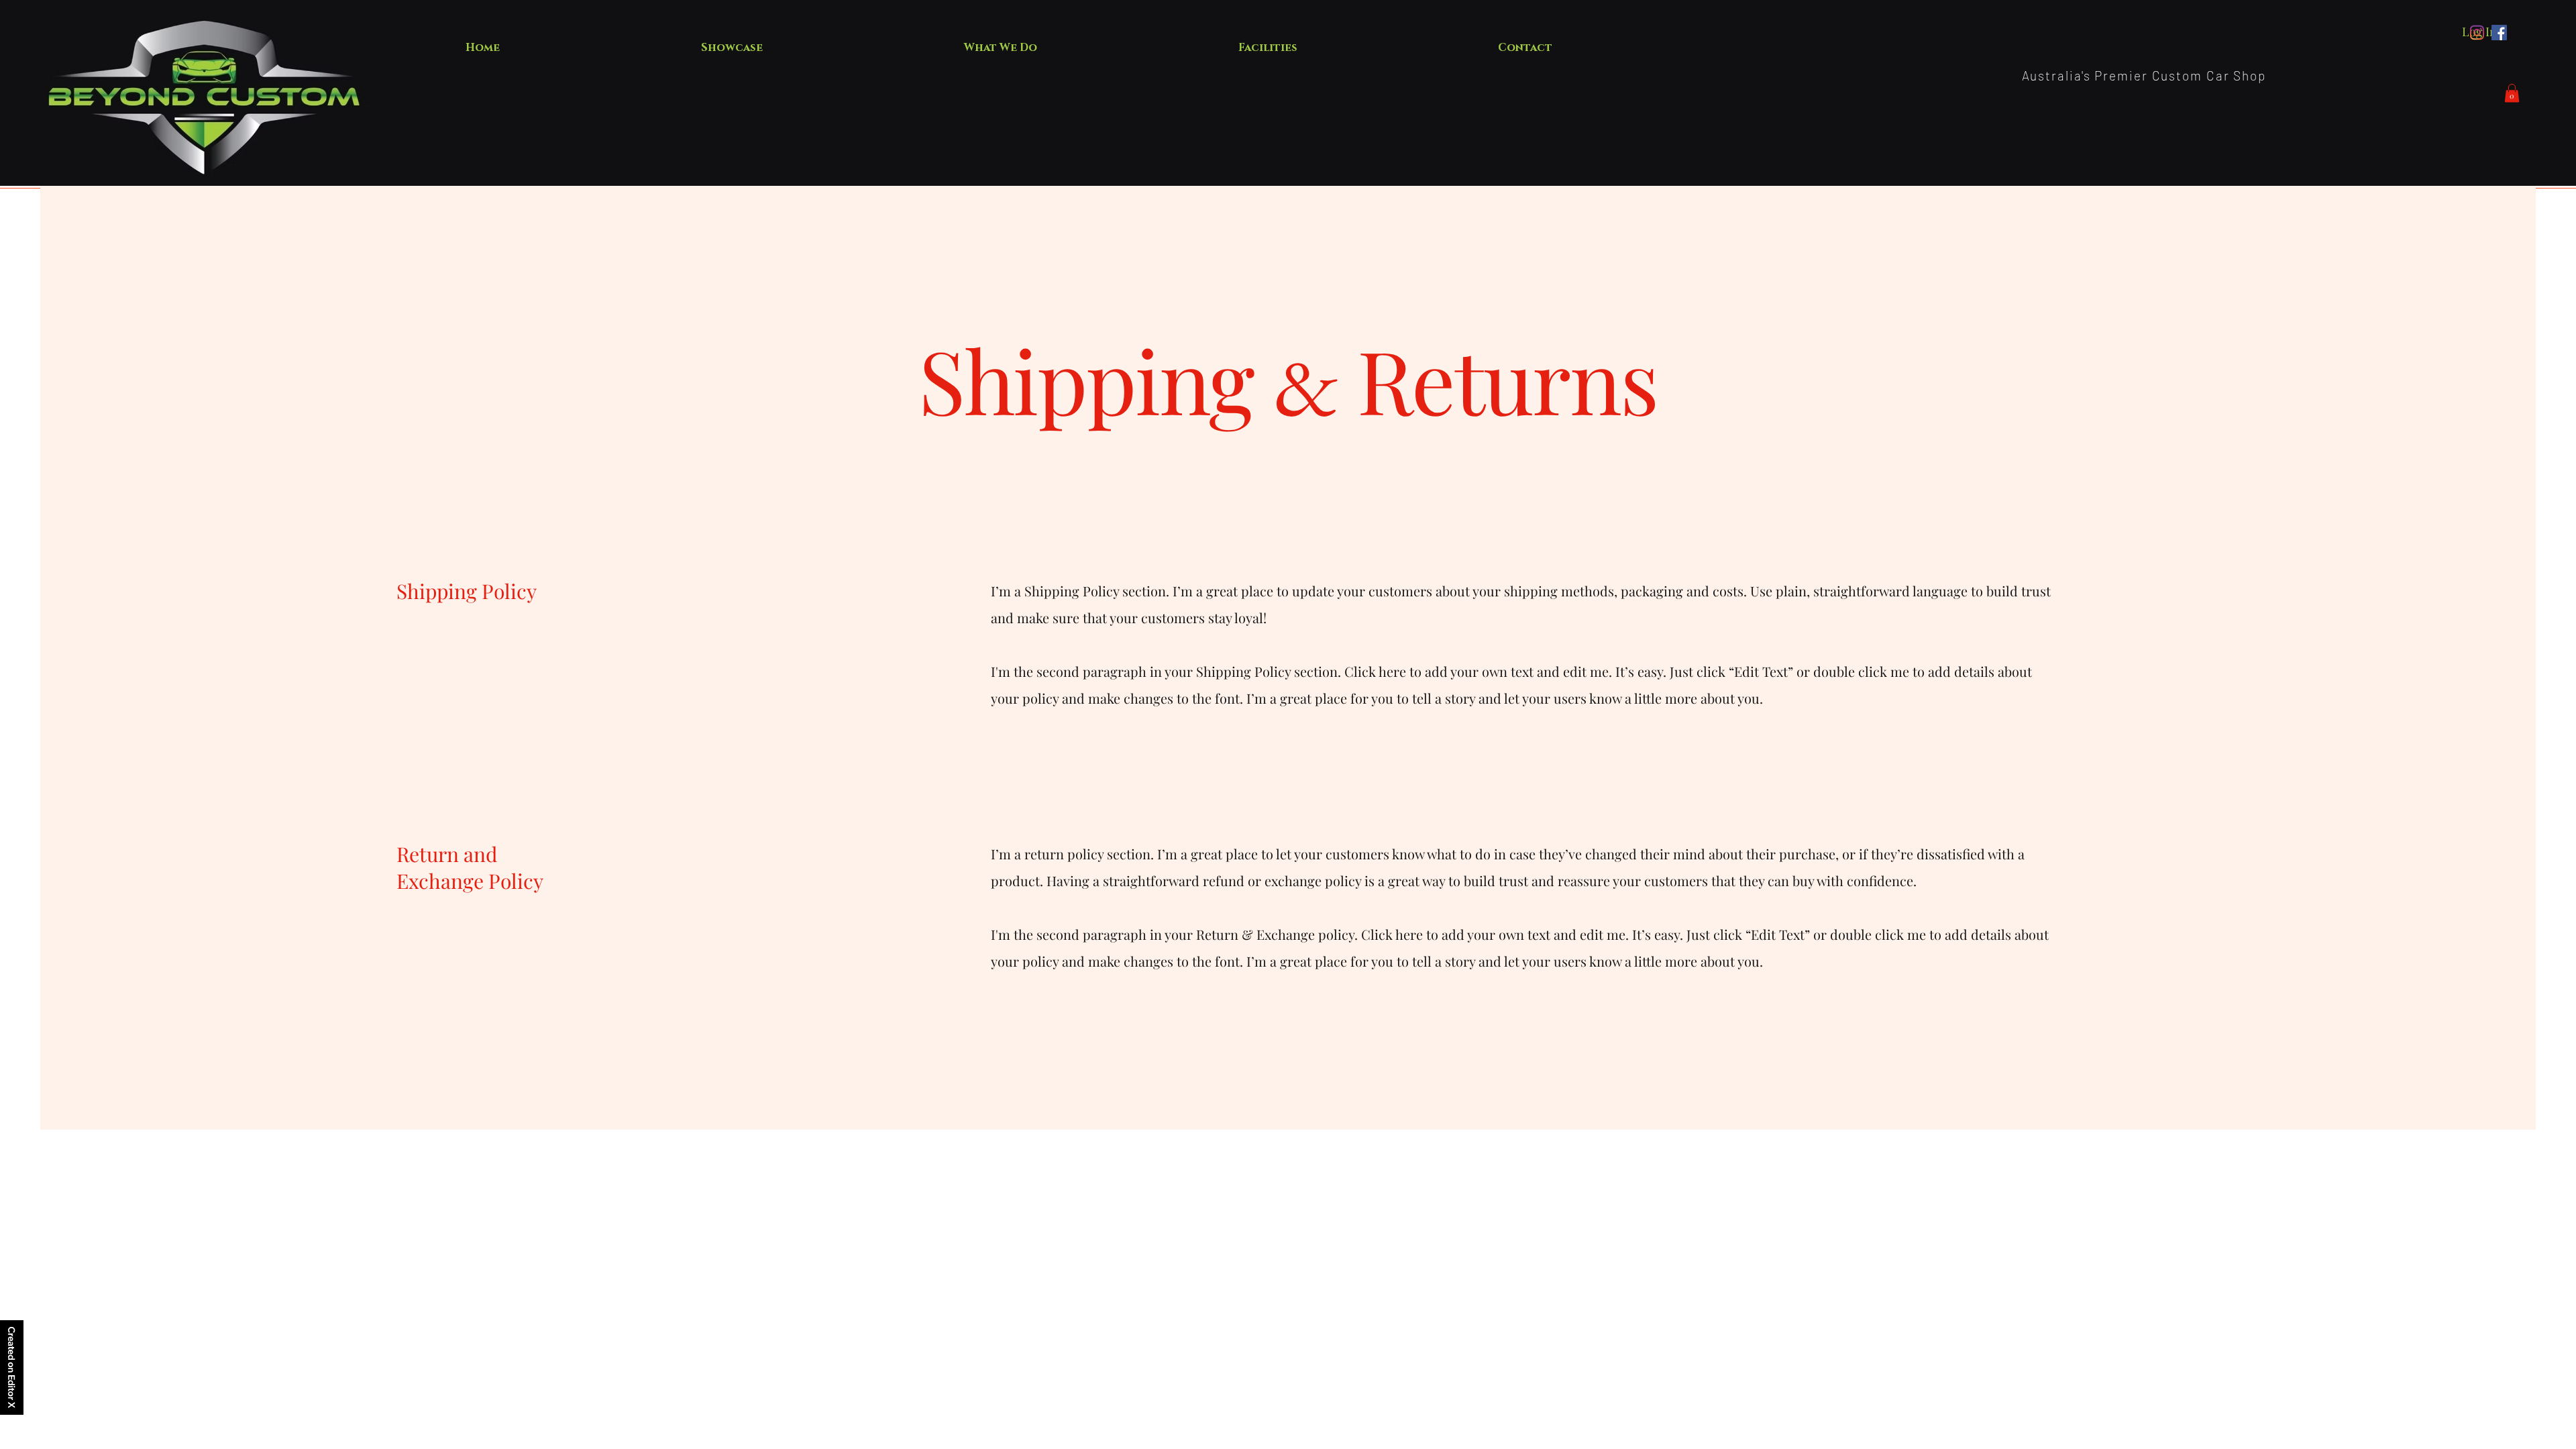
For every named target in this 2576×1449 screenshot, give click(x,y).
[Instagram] (2477, 33)
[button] (2512, 93)
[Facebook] (2499, 33)
